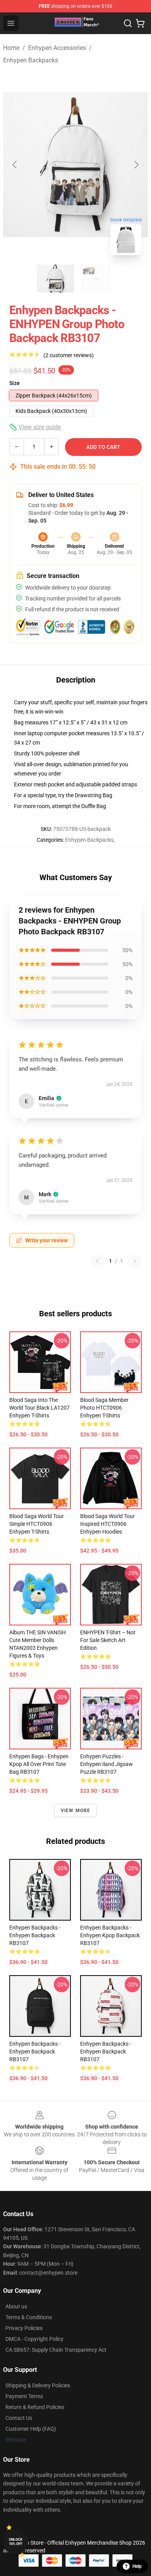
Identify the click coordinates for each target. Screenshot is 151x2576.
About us (16, 2306)
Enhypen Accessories (57, 48)
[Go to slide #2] (96, 279)
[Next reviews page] (135, 1261)
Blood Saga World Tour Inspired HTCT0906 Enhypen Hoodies (107, 1524)
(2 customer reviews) (69, 355)
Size (15, 383)
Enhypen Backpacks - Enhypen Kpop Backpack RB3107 (110, 1935)
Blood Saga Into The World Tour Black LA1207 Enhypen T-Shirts (39, 1408)
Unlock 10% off (16, 2542)
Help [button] (137, 2566)
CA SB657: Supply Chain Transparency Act (56, 2350)
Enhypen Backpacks (31, 60)
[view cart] (140, 23)
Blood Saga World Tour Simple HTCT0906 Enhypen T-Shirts (37, 1524)
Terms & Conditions (29, 2317)
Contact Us (19, 2418)
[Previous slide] (15, 165)
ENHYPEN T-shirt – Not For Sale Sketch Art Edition (108, 1640)
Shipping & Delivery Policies (38, 2385)
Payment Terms (24, 2396)
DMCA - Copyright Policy (34, 2339)
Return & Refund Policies (35, 2407)
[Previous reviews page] (97, 1261)
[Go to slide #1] (55, 279)
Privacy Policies (24, 2328)
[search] (128, 23)
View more (76, 1811)
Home (11, 48)
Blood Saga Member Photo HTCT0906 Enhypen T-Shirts (104, 1408)
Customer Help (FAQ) (31, 2429)
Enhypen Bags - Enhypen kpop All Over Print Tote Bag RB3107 (39, 1764)
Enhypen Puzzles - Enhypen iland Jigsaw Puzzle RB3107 (106, 1764)
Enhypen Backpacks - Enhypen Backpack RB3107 (35, 1935)
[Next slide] (136, 165)
